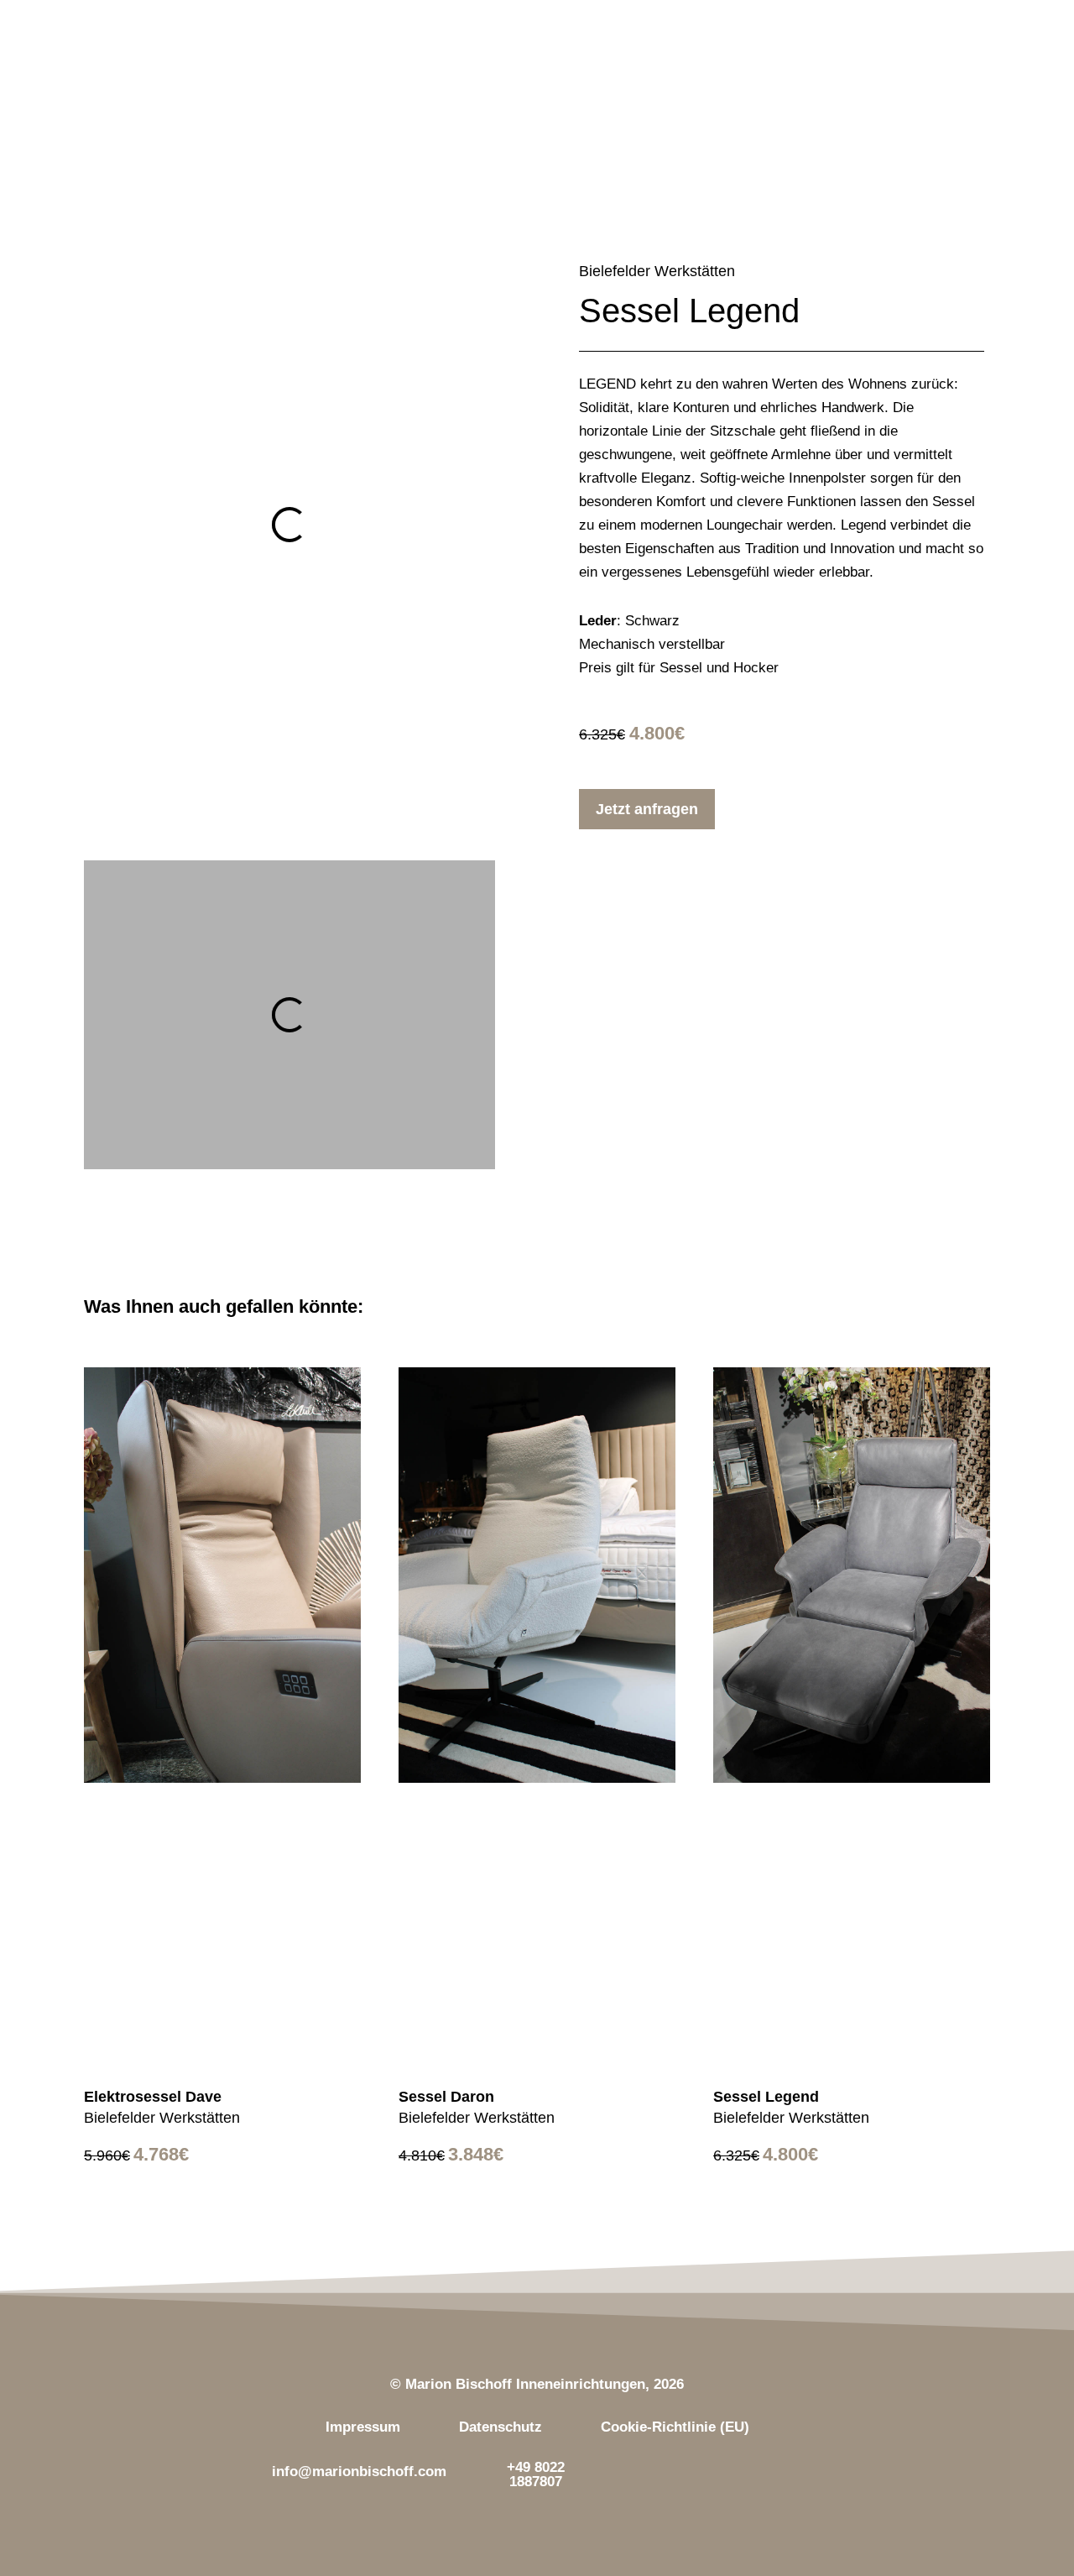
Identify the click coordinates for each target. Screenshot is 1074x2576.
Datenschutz (501, 2427)
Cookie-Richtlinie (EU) (675, 2427)
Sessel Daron (446, 2097)
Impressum (363, 2427)
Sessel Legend (766, 2097)
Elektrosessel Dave (153, 2097)
